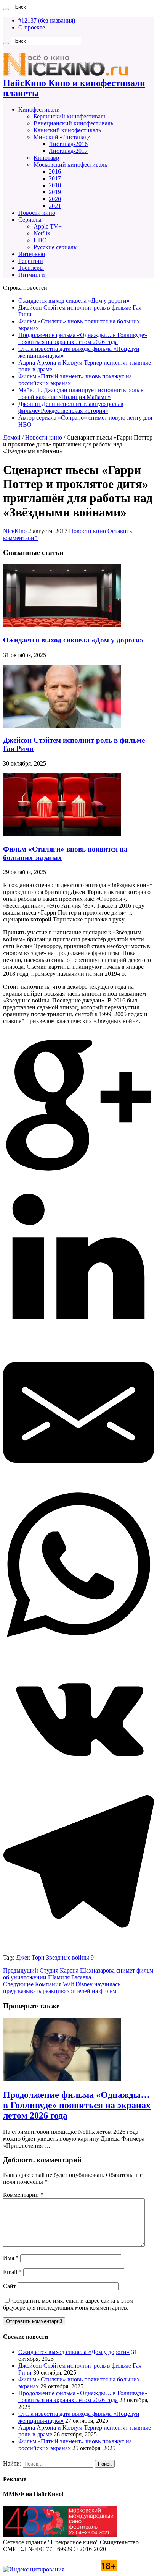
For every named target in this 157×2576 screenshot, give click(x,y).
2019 (55, 192)
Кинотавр (46, 158)
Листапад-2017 (68, 151)
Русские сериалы (56, 247)
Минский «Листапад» (62, 137)
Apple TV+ (48, 226)
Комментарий (23, 2195)
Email (12, 2272)
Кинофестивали (39, 109)
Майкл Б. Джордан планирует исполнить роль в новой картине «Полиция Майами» (81, 393)
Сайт (10, 2286)
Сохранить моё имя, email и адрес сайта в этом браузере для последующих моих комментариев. (68, 2304)
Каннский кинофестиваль (67, 130)
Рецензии (31, 261)
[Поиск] (6, 9)
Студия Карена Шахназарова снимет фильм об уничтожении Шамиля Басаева (78, 1974)
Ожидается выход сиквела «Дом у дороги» (74, 301)
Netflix (42, 233)
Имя (11, 2258)
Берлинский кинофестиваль (70, 116)
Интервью (32, 254)
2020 (55, 199)
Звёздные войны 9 (70, 1957)
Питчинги (32, 275)
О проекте (32, 27)
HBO (40, 240)
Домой (12, 437)
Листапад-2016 (68, 144)
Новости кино (37, 213)
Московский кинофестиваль (70, 165)
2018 (55, 185)
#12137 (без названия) (47, 20)
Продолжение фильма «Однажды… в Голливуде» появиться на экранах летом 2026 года (83, 338)
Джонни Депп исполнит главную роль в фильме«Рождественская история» (71, 407)
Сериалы (30, 220)
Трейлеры (31, 268)
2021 (55, 206)
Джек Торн (30, 1957)
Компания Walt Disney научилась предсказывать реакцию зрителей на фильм (62, 1988)
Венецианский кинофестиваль (73, 123)
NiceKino (16, 531)
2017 (55, 178)
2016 (55, 171)
